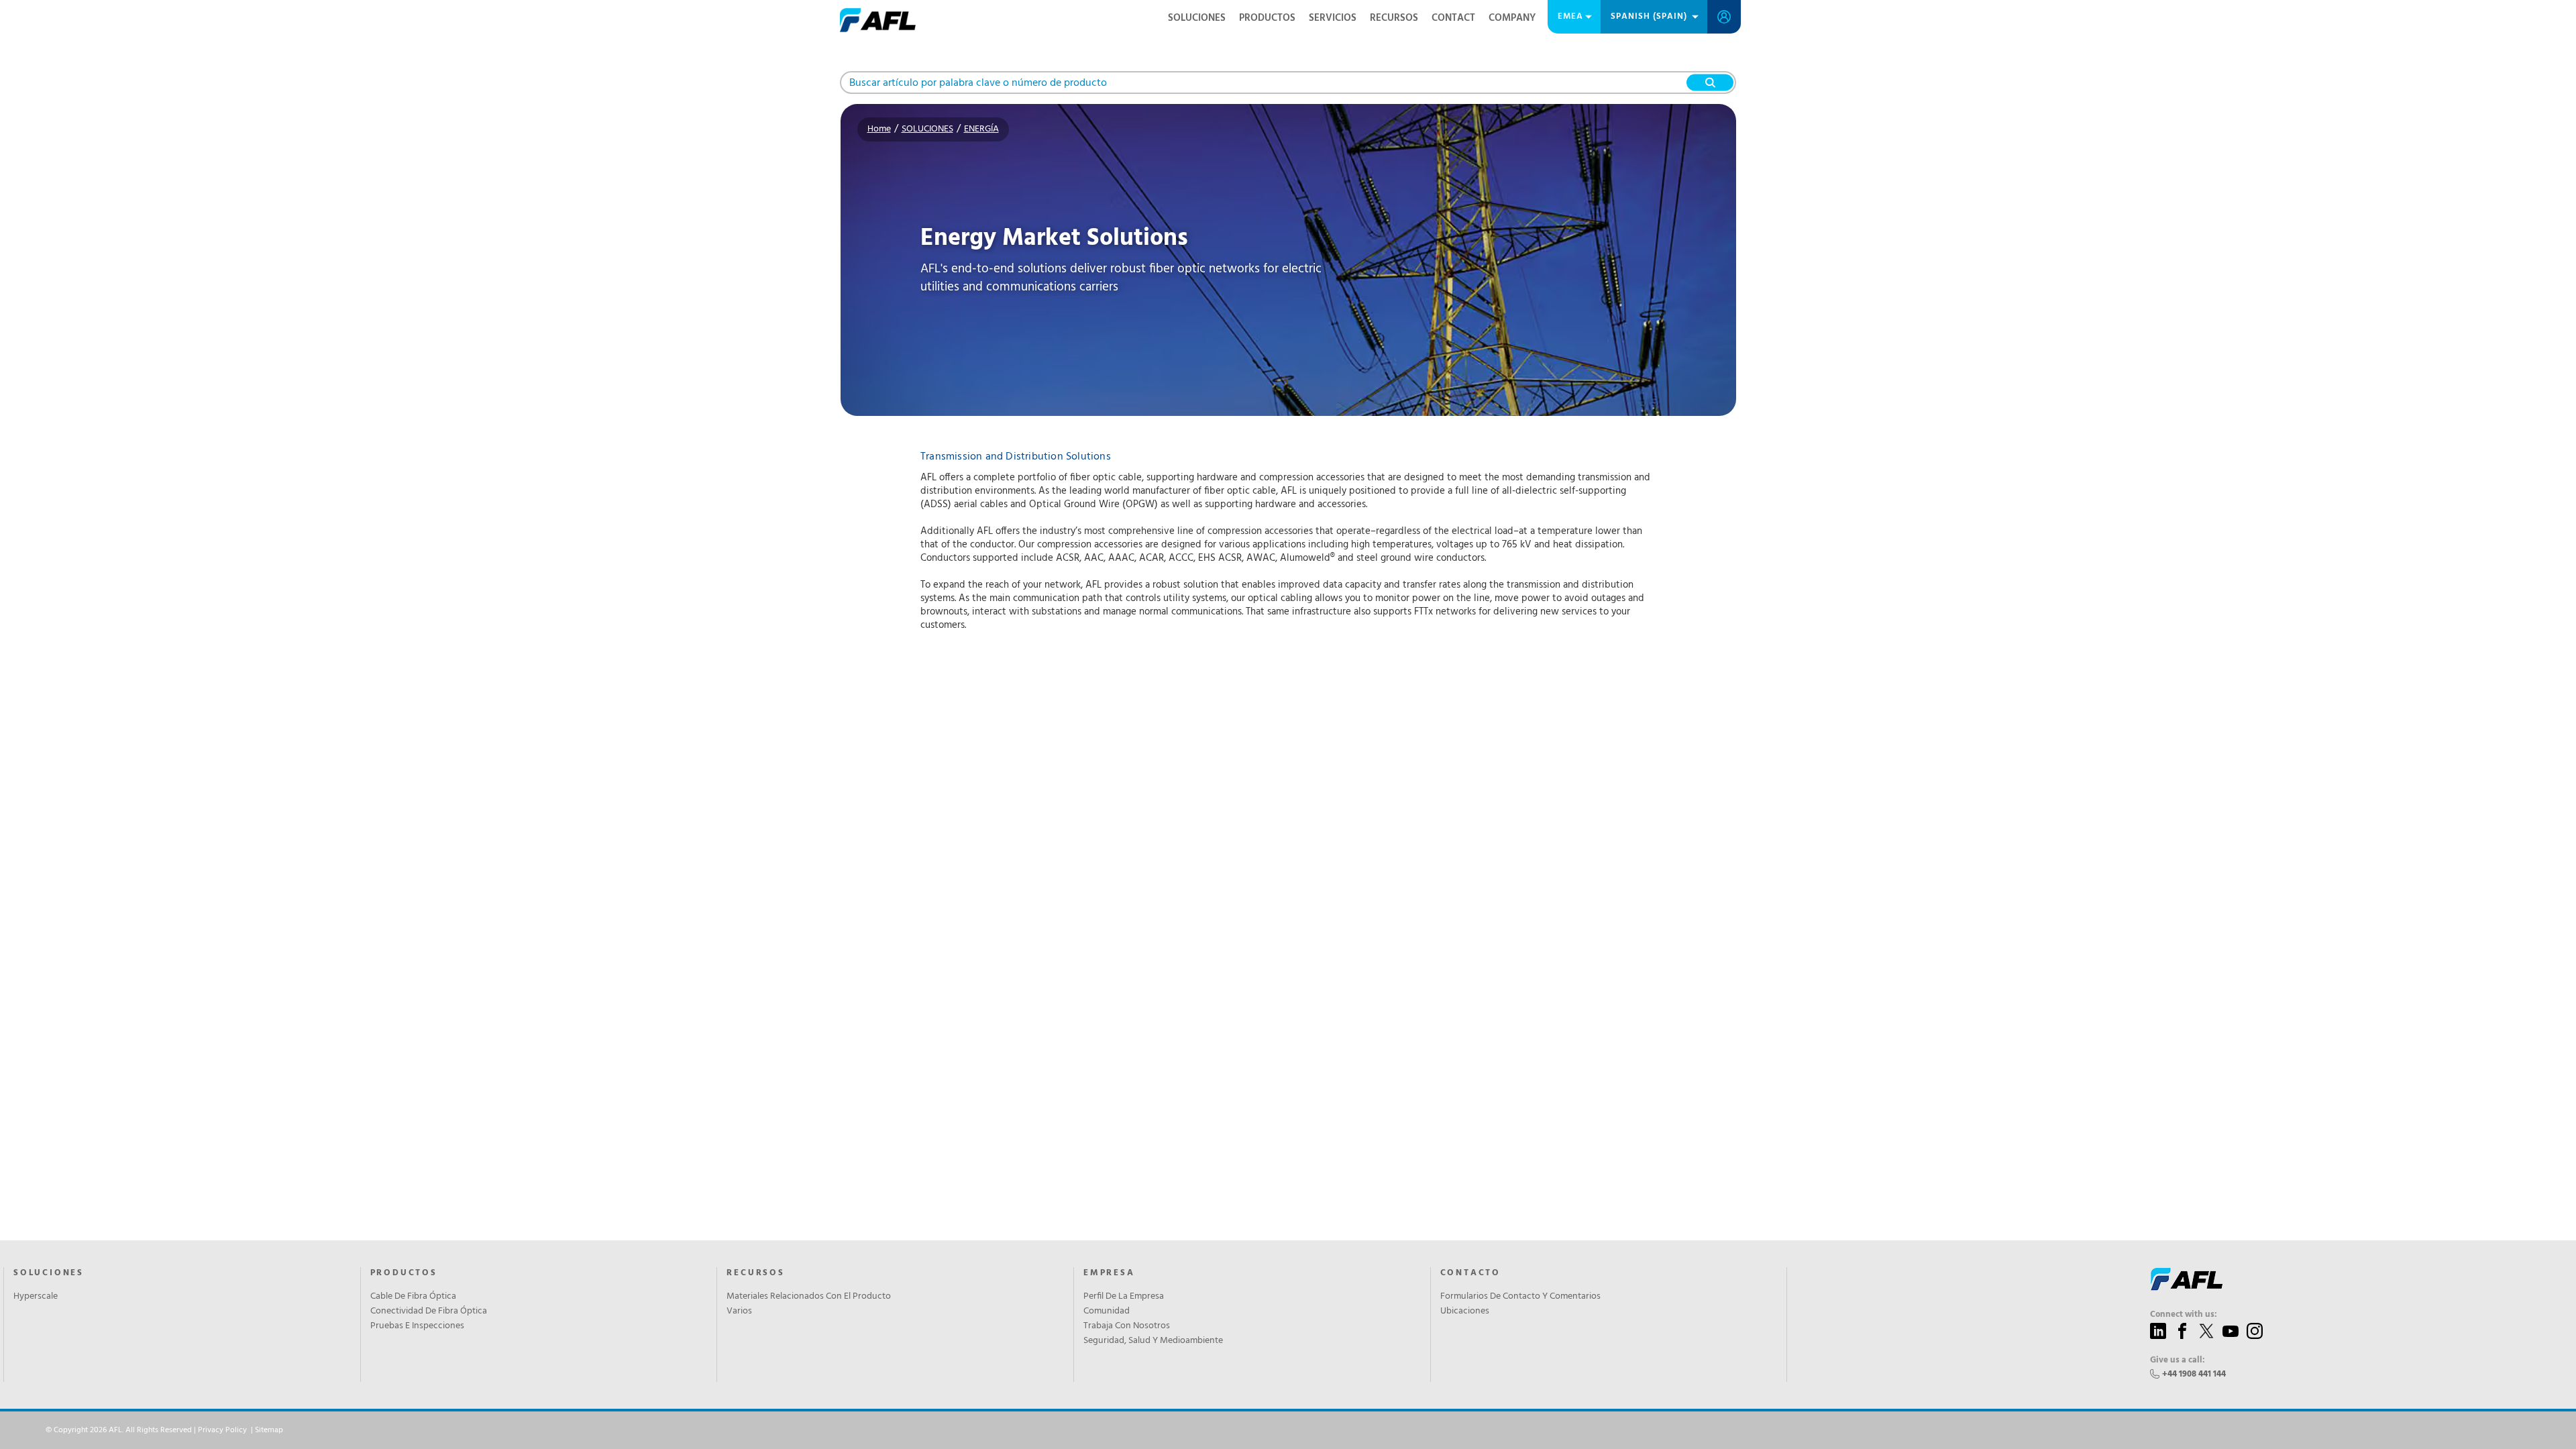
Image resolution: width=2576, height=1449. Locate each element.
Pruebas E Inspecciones (417, 1326)
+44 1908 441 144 (2194, 1374)
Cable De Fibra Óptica (413, 1297)
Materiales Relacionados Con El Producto (809, 1297)
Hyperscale (36, 1297)
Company (1512, 18)
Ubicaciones (1465, 1311)
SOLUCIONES (1197, 18)
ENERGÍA (981, 129)
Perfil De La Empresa (1124, 1297)
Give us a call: (2178, 1360)
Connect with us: (2184, 1315)
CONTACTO (1470, 1273)
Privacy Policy (222, 1430)
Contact (1453, 18)
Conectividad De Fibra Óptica (429, 1311)
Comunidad (1107, 1311)
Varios (739, 1311)
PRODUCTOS (1267, 18)
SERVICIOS (1333, 18)
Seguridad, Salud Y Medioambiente (1153, 1341)
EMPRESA (1109, 1273)
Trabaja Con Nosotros (1127, 1326)
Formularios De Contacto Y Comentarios (1520, 1297)
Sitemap (269, 1430)
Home (879, 129)
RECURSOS (1394, 18)
